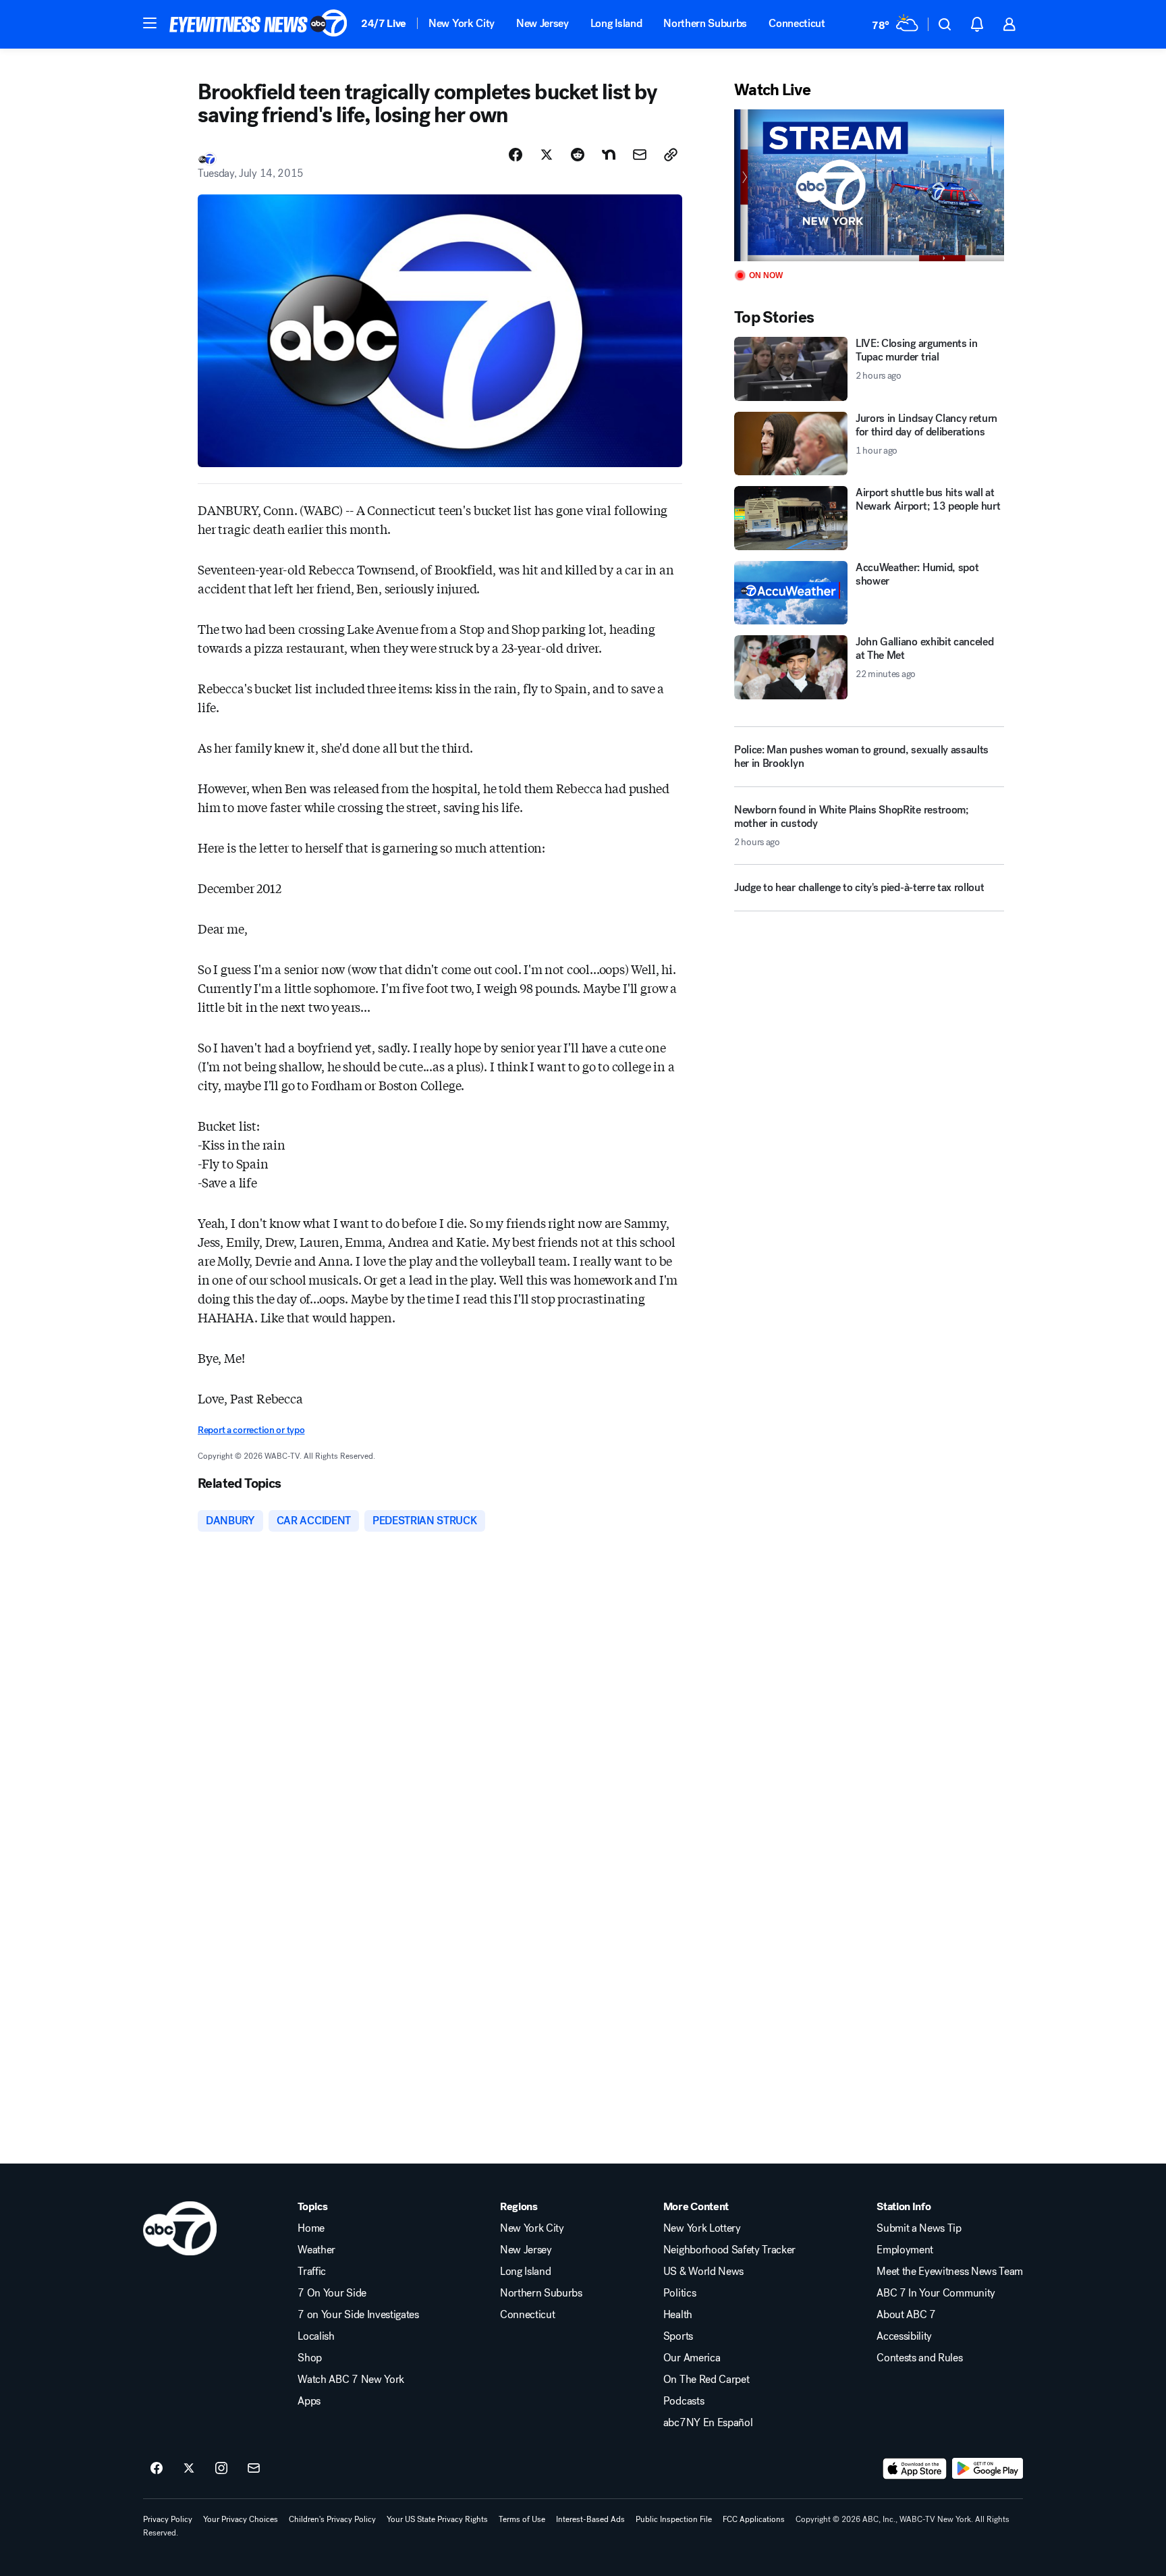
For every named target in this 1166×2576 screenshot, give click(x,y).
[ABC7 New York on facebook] (157, 2469)
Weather (316, 2250)
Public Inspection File (674, 2519)
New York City (462, 23)
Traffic (312, 2272)
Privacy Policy (168, 2519)
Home (311, 2228)
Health (678, 2315)
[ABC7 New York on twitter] (189, 2469)
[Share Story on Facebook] (516, 155)
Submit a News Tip (919, 2228)
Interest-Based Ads (590, 2519)
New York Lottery (702, 2228)
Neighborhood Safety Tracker (729, 2250)
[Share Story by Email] (640, 155)
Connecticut (797, 23)
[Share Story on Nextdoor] (609, 155)
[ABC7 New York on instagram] (221, 2469)
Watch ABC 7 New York (351, 2380)
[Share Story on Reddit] (578, 155)
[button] (150, 23)
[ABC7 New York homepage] (258, 24)
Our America (692, 2358)
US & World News (703, 2272)
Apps (309, 2401)
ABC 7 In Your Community (936, 2293)
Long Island (616, 23)
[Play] (869, 185)
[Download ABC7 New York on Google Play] (988, 2469)
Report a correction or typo (251, 1430)
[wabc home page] (180, 2228)
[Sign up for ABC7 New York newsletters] (254, 2469)
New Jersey (543, 23)
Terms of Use (522, 2519)
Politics (679, 2293)
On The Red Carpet (706, 2380)
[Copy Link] (671, 155)
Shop (310, 2358)
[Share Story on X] (547, 155)
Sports (678, 2336)
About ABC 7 (906, 2315)
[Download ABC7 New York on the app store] (915, 2469)
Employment (905, 2250)
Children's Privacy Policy (332, 2519)
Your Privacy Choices (241, 2519)
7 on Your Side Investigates (358, 2315)
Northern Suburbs (705, 23)
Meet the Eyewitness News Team (950, 2272)
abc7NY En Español (708, 2423)
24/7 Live (384, 23)
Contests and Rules (919, 2358)
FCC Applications (754, 2519)
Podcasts (684, 2401)
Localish (316, 2336)
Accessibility (904, 2336)
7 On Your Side (332, 2293)
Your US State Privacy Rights (437, 2519)
